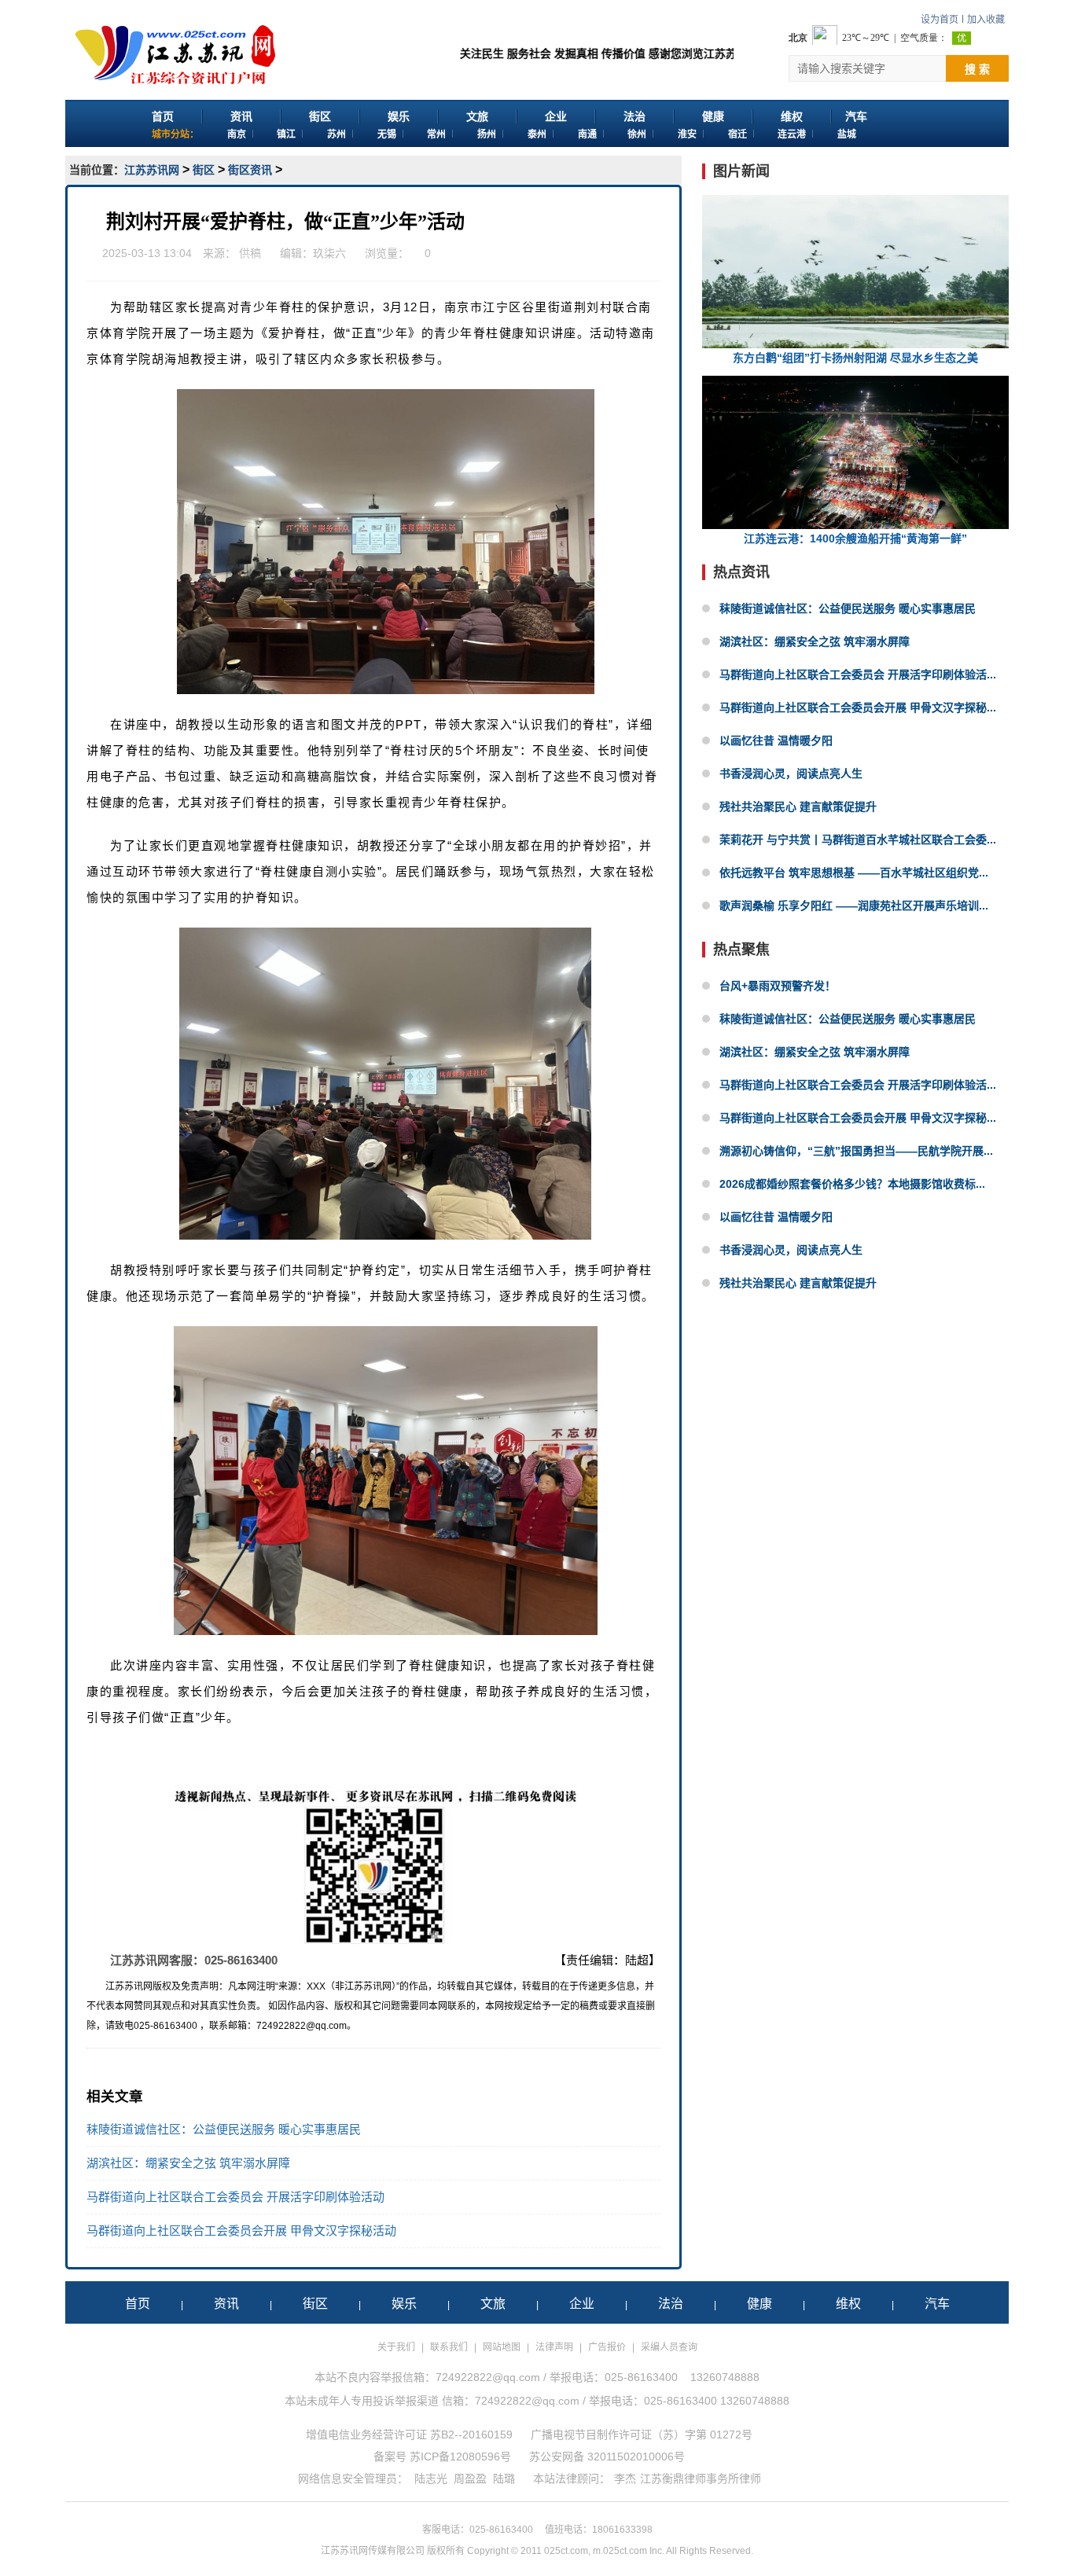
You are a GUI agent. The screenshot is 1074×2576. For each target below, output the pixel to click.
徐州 (637, 134)
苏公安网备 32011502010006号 (607, 2457)
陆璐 (504, 2479)
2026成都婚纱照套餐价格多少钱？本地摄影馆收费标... (852, 1184)
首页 (163, 116)
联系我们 (449, 2347)
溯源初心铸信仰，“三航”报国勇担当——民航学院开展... (856, 1151)
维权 (792, 116)
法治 (634, 116)
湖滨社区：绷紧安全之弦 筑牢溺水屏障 (188, 2163)
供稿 (250, 253)
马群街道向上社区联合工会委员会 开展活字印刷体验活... (858, 674)
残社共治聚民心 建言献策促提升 (798, 807)
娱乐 (399, 116)
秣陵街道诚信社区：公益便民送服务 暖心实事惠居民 (224, 2129)
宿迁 (737, 134)
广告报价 (607, 2347)
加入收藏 (986, 20)
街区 (320, 116)
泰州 (537, 134)
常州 (436, 134)
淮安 (687, 134)
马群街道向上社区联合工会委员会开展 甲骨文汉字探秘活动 (241, 2231)
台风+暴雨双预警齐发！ (778, 986)
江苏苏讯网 (152, 170)
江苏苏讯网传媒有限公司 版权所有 (393, 2551)
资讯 (241, 116)
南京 (237, 134)
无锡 (387, 134)
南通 (587, 134)
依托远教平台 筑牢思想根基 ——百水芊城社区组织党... (854, 873)
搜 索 (977, 69)
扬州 (487, 134)
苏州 (337, 134)
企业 (556, 116)
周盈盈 (470, 2479)
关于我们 (396, 2347)
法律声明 (554, 2347)
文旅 (477, 116)
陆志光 (431, 2479)
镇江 (286, 134)
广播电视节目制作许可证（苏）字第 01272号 (642, 2435)
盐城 (847, 134)
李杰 (625, 2479)
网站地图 (502, 2347)
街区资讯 (250, 170)
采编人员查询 (669, 2347)
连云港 (792, 134)
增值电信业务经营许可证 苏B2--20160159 (409, 2435)
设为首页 (940, 20)
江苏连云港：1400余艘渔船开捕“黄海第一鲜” (855, 538)
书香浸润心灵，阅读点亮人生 (791, 774)
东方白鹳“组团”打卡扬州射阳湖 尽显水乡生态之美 (855, 358)
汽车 (856, 116)
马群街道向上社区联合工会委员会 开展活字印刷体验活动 (235, 2197)
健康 (713, 116)
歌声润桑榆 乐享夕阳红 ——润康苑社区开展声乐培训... (854, 906)
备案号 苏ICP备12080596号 (442, 2457)
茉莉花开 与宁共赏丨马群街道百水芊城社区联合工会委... (858, 840)
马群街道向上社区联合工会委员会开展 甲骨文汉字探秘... (858, 707)
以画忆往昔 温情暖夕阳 (776, 740)
